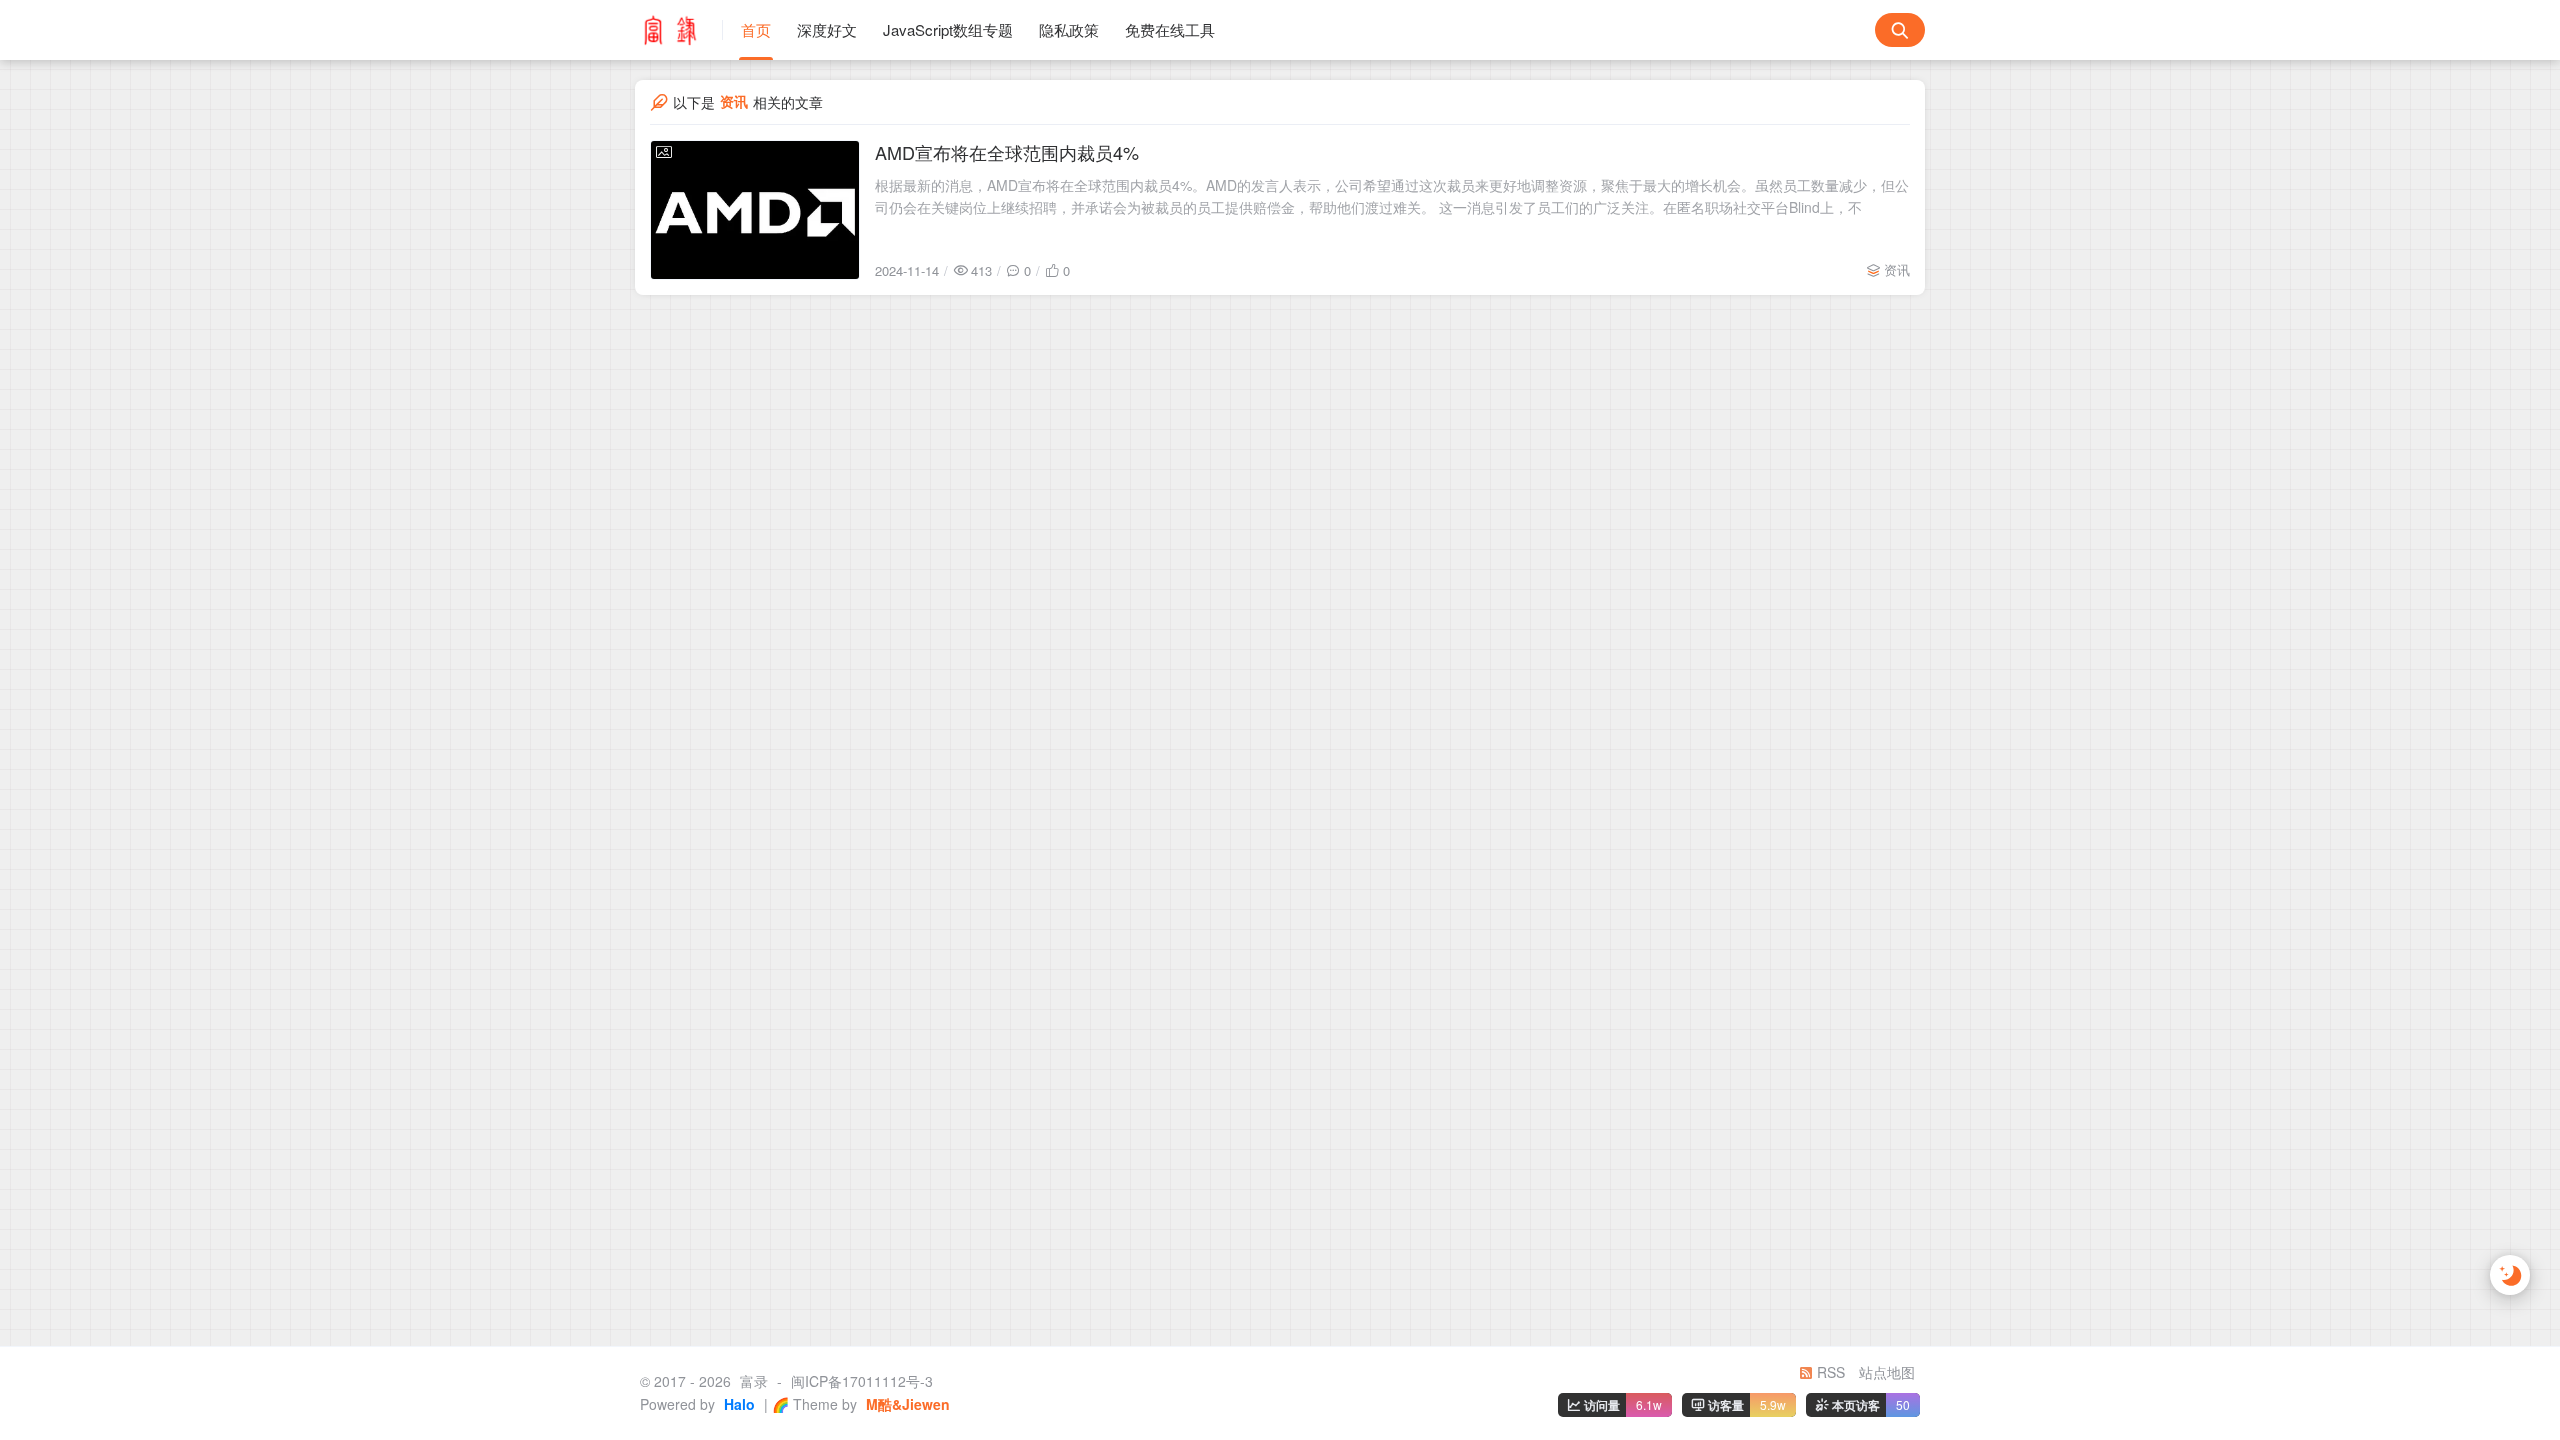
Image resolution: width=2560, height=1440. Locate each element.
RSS (1829, 1372)
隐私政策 (1069, 29)
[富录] (679, 30)
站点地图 (1887, 1372)
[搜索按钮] (1900, 30)
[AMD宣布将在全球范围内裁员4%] (755, 210)
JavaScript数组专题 (948, 29)
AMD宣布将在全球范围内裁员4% (1007, 152)
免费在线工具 (1170, 29)
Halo (737, 1404)
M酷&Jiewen (906, 1404)
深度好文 (827, 29)
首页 (756, 29)
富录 (754, 1381)
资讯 (1897, 269)
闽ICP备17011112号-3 (862, 1381)
